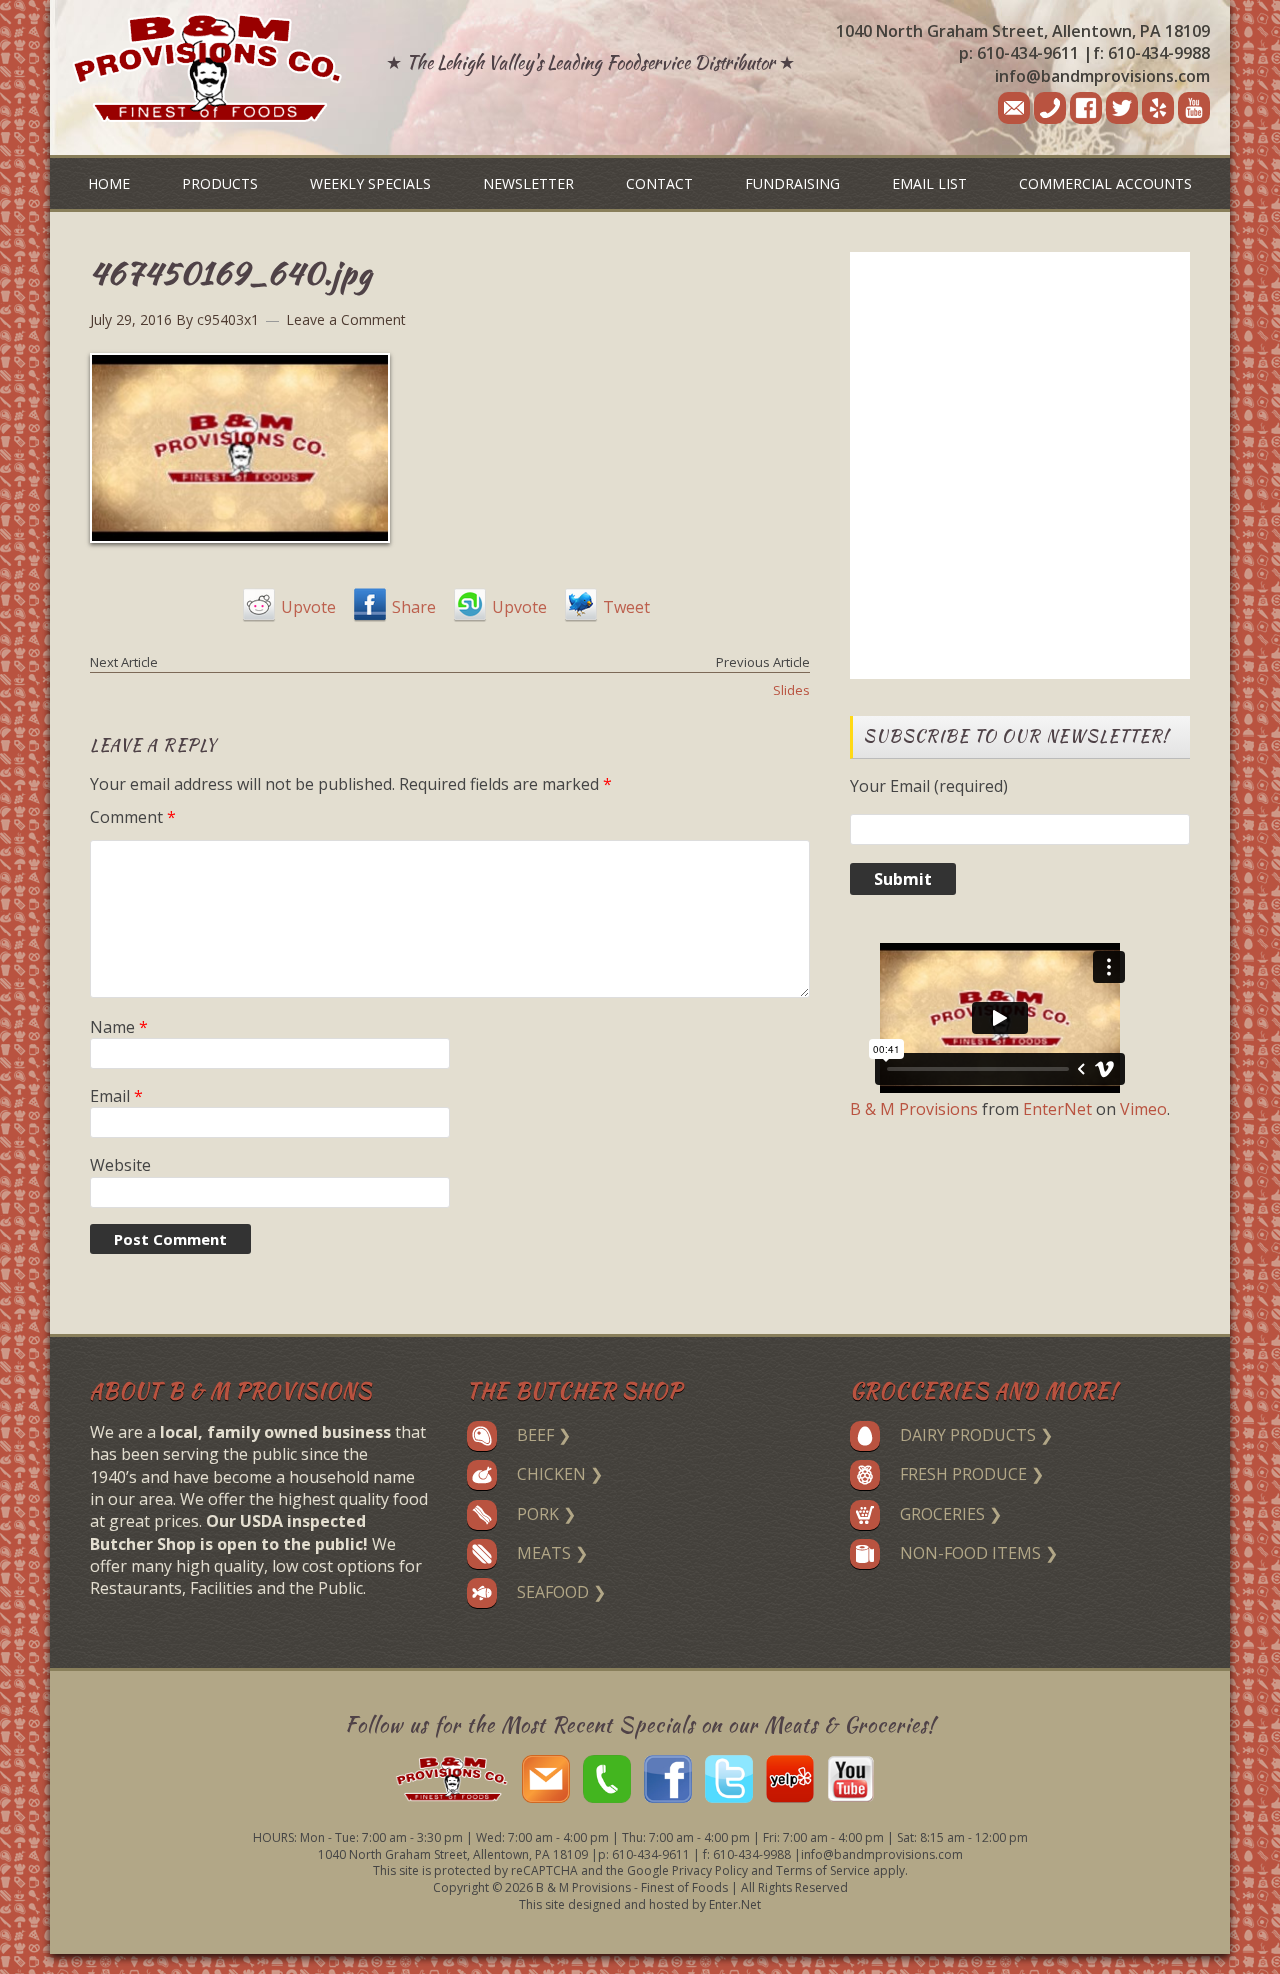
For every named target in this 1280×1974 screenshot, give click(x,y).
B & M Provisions (914, 1109)
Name (119, 1027)
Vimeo (1143, 1109)
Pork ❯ (546, 1514)
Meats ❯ (552, 1553)
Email (116, 1096)
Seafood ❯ (561, 1592)
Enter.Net (735, 1904)
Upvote (308, 607)
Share (414, 607)
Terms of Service (823, 1870)
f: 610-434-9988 (1151, 53)
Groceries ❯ (951, 1514)
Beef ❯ (544, 1435)
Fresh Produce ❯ (972, 1474)
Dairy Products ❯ (976, 1435)
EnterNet (1057, 1109)
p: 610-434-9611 (1019, 53)
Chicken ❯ (560, 1474)
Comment (133, 817)
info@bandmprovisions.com (1102, 76)
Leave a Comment (346, 319)
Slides (791, 690)
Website (120, 1165)
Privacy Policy (710, 1870)
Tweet (626, 607)
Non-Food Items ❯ (979, 1553)
